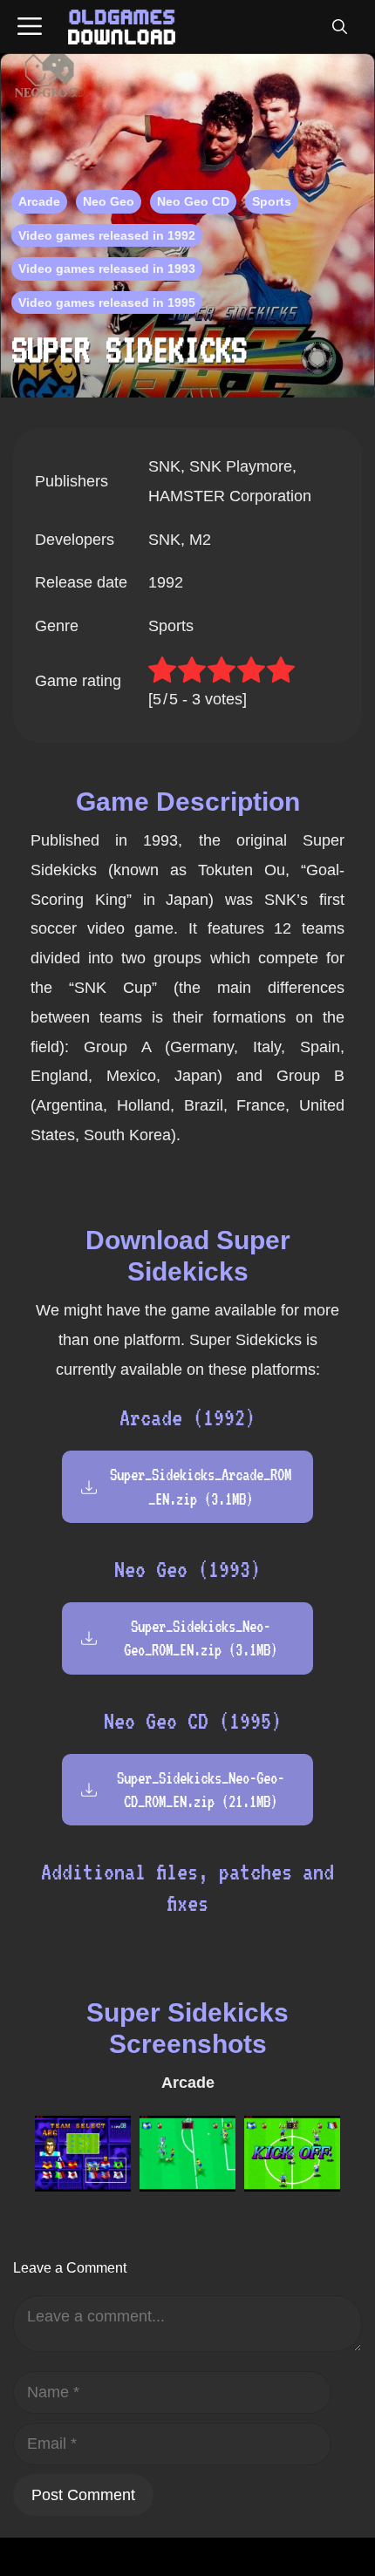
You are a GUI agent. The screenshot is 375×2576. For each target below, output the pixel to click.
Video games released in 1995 (107, 302)
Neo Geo (109, 201)
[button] (339, 27)
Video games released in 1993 (107, 268)
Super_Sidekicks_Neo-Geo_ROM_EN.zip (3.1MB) (201, 1638)
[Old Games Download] (122, 27)
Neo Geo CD (193, 201)
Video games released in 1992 (107, 235)
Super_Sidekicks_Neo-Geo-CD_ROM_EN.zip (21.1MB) (201, 1790)
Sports (272, 201)
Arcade (39, 201)
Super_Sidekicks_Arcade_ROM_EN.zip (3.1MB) (201, 1486)
